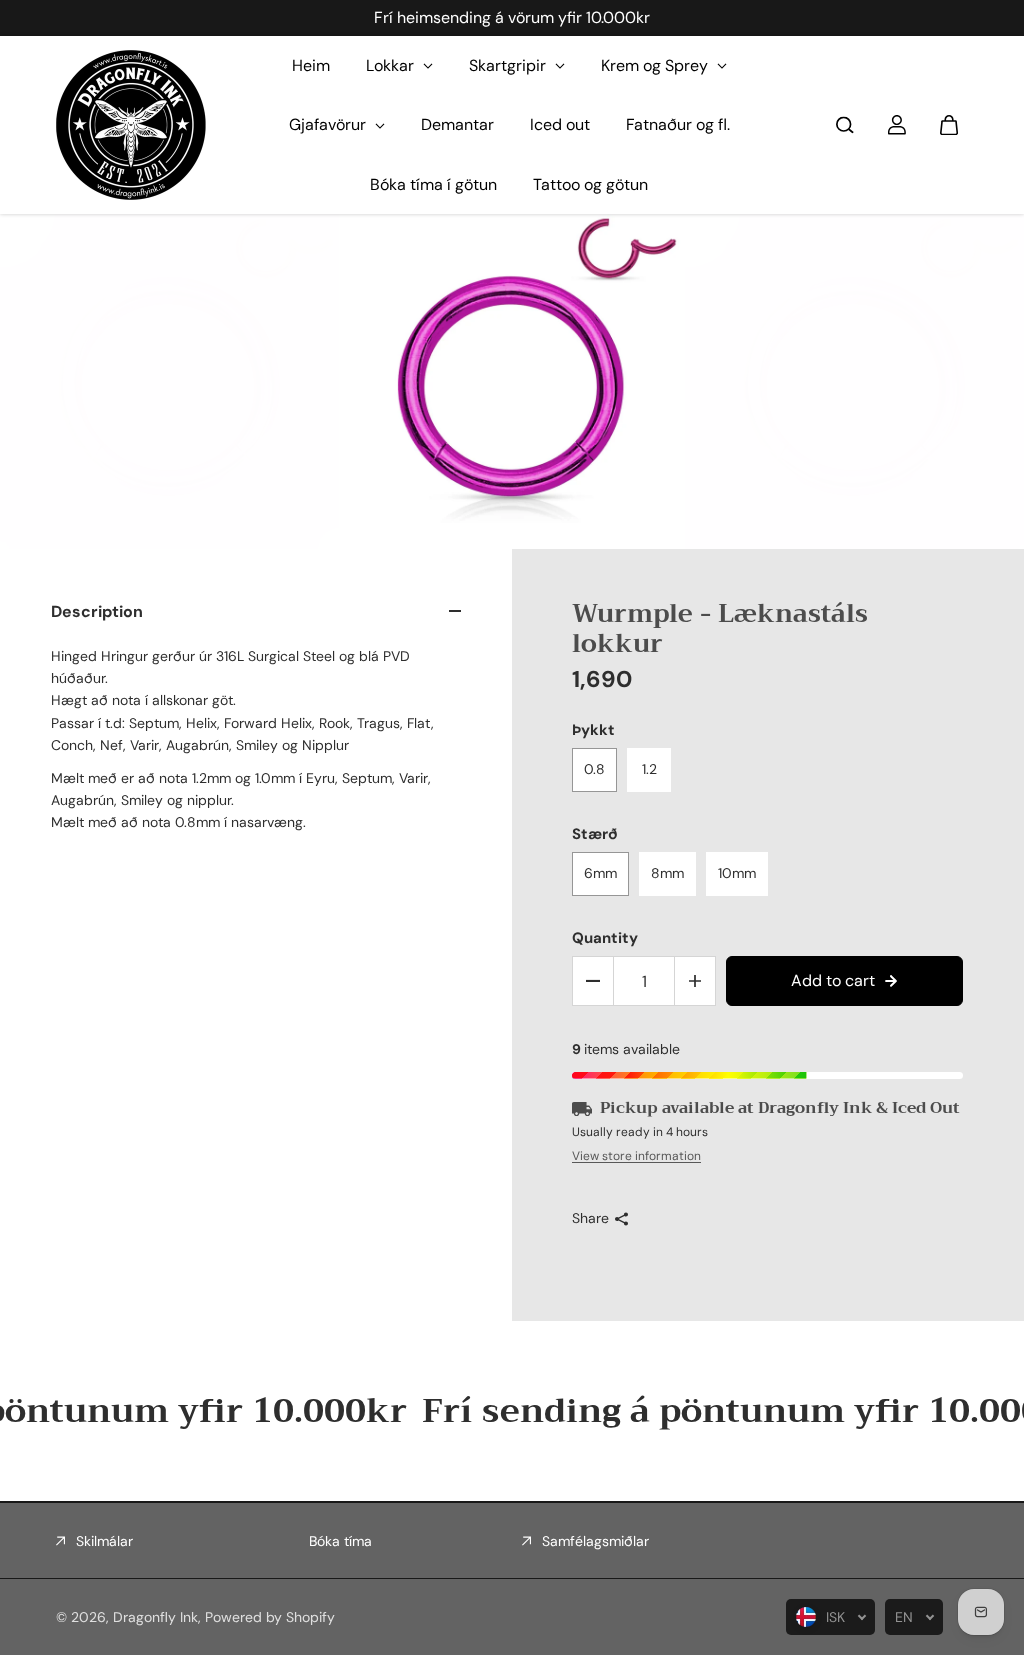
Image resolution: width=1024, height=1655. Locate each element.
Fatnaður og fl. (678, 124)
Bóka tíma (340, 1541)
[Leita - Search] (845, 125)
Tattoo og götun (590, 184)
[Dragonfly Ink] (131, 125)
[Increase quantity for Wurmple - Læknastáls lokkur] (695, 981)
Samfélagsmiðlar (595, 1541)
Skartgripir (509, 65)
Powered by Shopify (270, 1617)
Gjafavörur (329, 124)
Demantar (457, 124)
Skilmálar (104, 1541)
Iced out (560, 124)
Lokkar (392, 65)
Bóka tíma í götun (433, 184)
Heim (311, 65)
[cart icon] (949, 125)
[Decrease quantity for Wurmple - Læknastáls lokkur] (593, 981)
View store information (636, 1156)
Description (97, 611)
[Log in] (897, 125)
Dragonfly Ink (155, 1617)
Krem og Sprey (656, 65)
